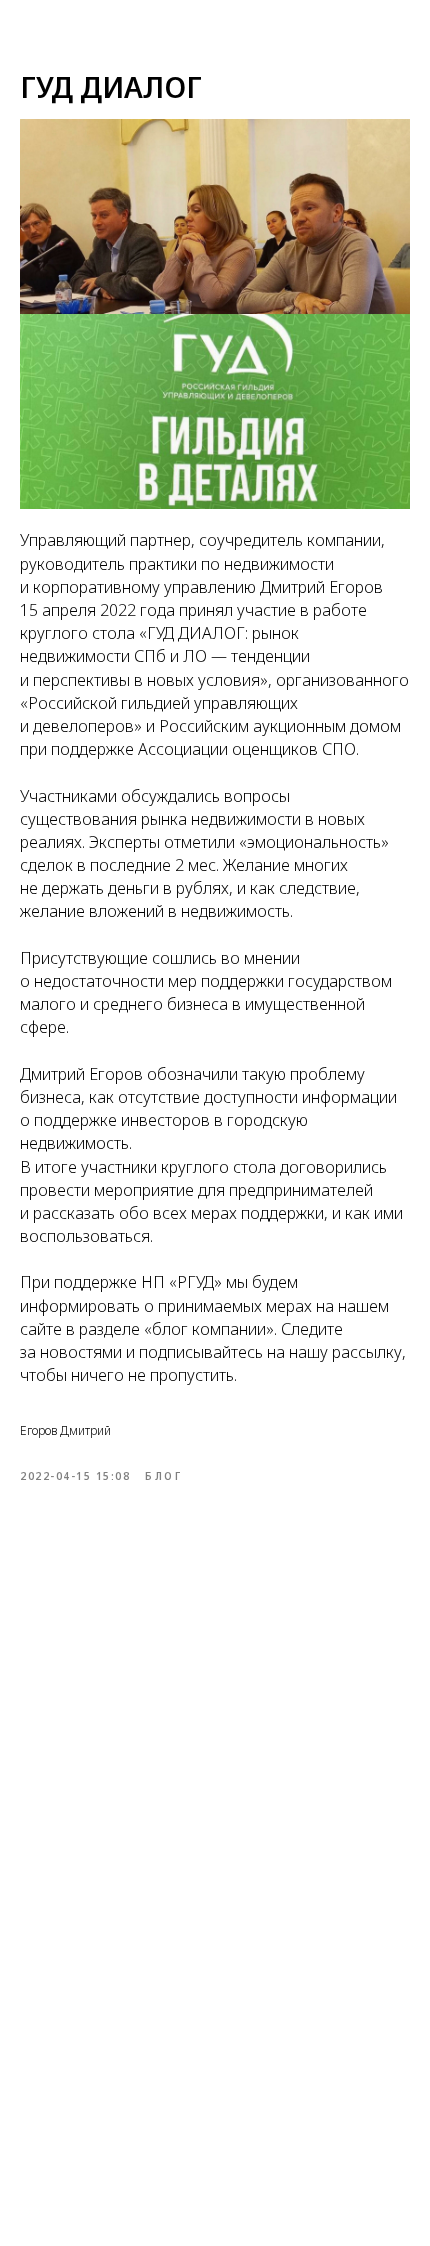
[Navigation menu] (25, 25)
